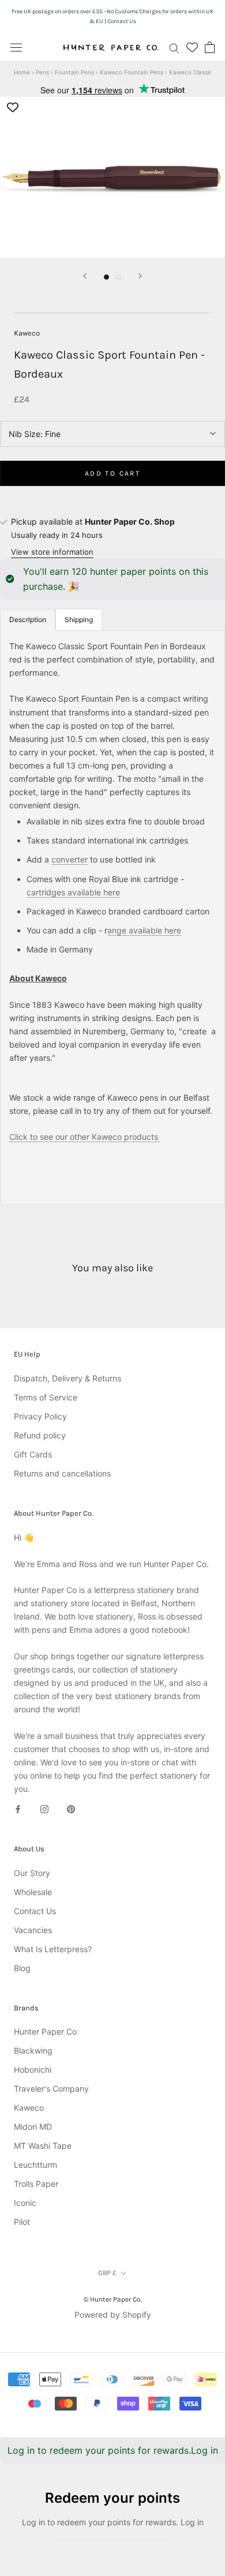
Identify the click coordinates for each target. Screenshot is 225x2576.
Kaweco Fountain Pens (132, 72)
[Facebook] (18, 1808)
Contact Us (35, 1911)
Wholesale (33, 1892)
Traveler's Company (51, 2089)
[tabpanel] (112, 918)
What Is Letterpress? (53, 1949)
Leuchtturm (35, 2165)
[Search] (174, 48)
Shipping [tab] (79, 619)
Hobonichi (33, 2070)
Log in (205, 2450)
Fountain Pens (74, 72)
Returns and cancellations (62, 1473)
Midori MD (33, 2127)
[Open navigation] (16, 47)
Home (22, 72)
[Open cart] (210, 47)
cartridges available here (73, 892)
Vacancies (33, 1930)
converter (70, 859)
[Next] (140, 276)
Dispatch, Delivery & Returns (67, 1378)
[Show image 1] (106, 277)
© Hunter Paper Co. (113, 2299)
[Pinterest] (71, 1808)
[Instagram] (44, 1808)
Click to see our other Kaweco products (85, 1137)
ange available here (144, 930)
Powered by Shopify (113, 2315)
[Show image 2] (119, 277)
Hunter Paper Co (45, 2031)
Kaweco (27, 333)
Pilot (22, 2222)
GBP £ (107, 2273)
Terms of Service (46, 1397)
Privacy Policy (40, 1416)
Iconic (25, 2203)
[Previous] (85, 276)
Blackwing (33, 2050)
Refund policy (40, 1435)
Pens (42, 72)
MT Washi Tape (43, 2146)
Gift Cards (33, 1454)
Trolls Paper (36, 2184)
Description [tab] (28, 619)
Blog (22, 1968)
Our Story (32, 1873)
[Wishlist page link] (192, 47)
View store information (52, 552)
